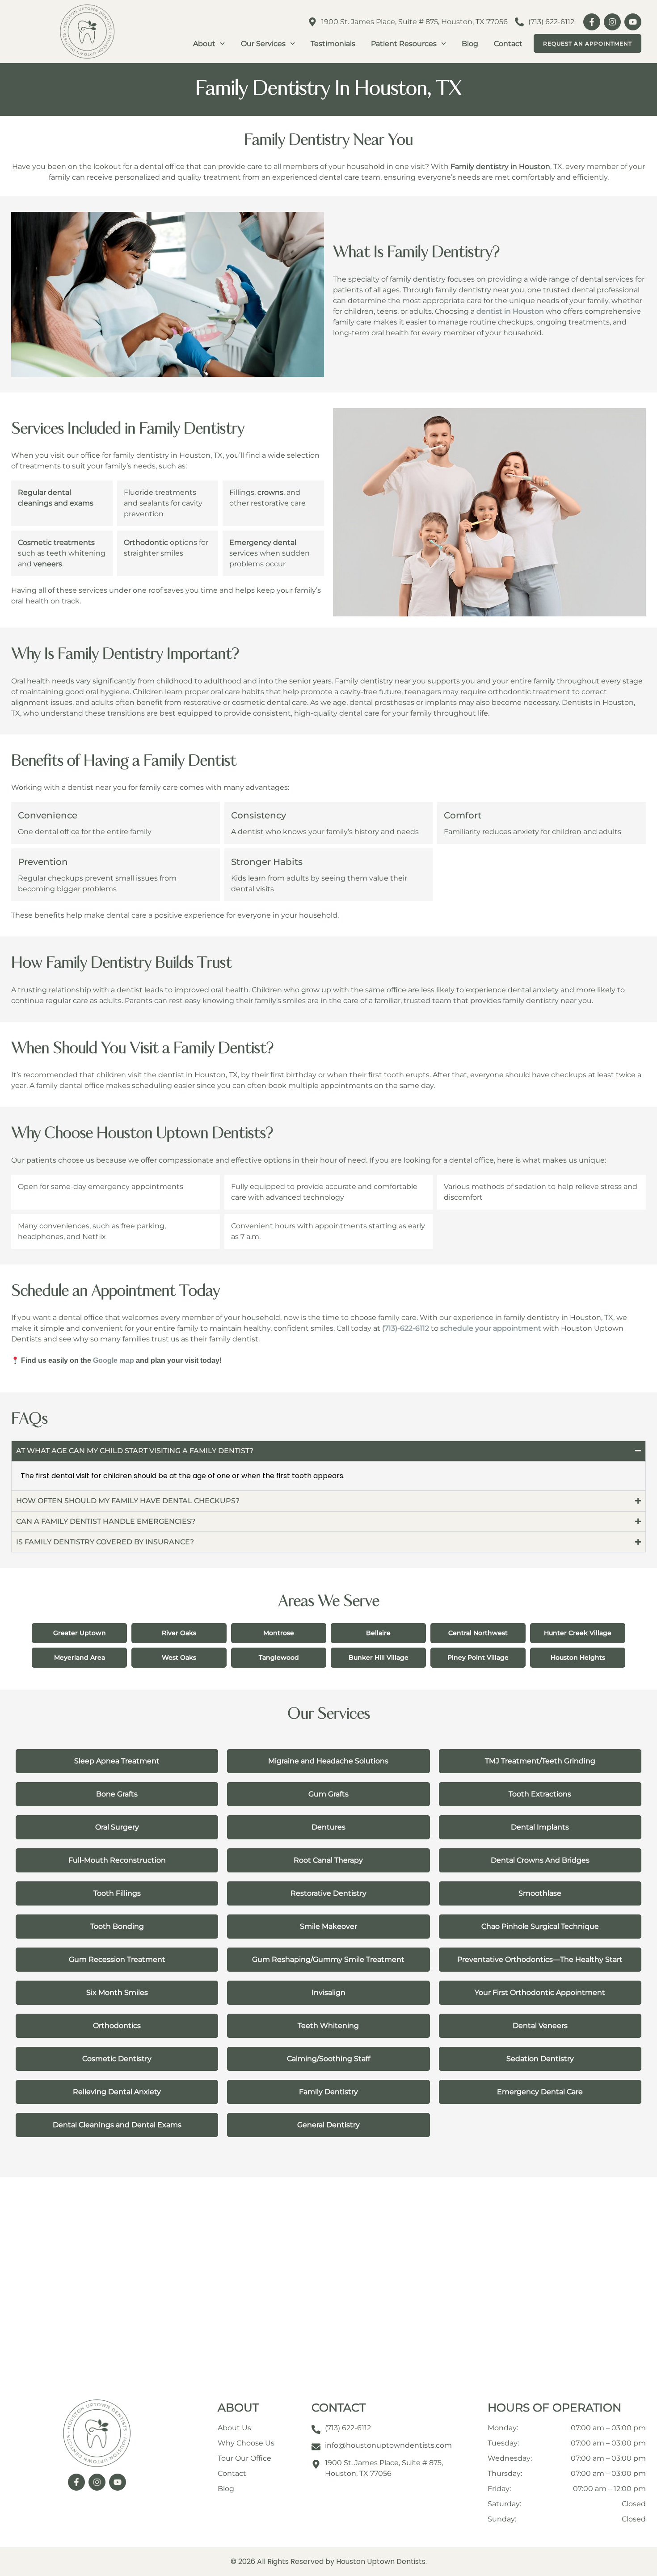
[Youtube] (633, 22)
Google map (114, 1360)
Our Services (263, 44)
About (204, 44)
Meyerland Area (80, 1657)
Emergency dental (263, 542)
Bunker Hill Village (379, 1657)
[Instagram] (612, 22)
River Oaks (179, 1632)
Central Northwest (478, 1632)
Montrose (279, 1632)
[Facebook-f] (592, 22)
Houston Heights (578, 1657)
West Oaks (179, 1657)
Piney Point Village (478, 1657)
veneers (48, 564)
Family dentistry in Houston (500, 167)
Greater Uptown (80, 1632)
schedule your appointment (491, 1328)
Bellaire (378, 1632)
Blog (470, 44)
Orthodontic (146, 542)
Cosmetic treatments (56, 542)
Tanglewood (279, 1657)
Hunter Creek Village (578, 1632)
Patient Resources (404, 44)
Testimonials (333, 44)
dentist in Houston (510, 311)
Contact (508, 44)
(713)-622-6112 (406, 1328)
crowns (270, 492)
